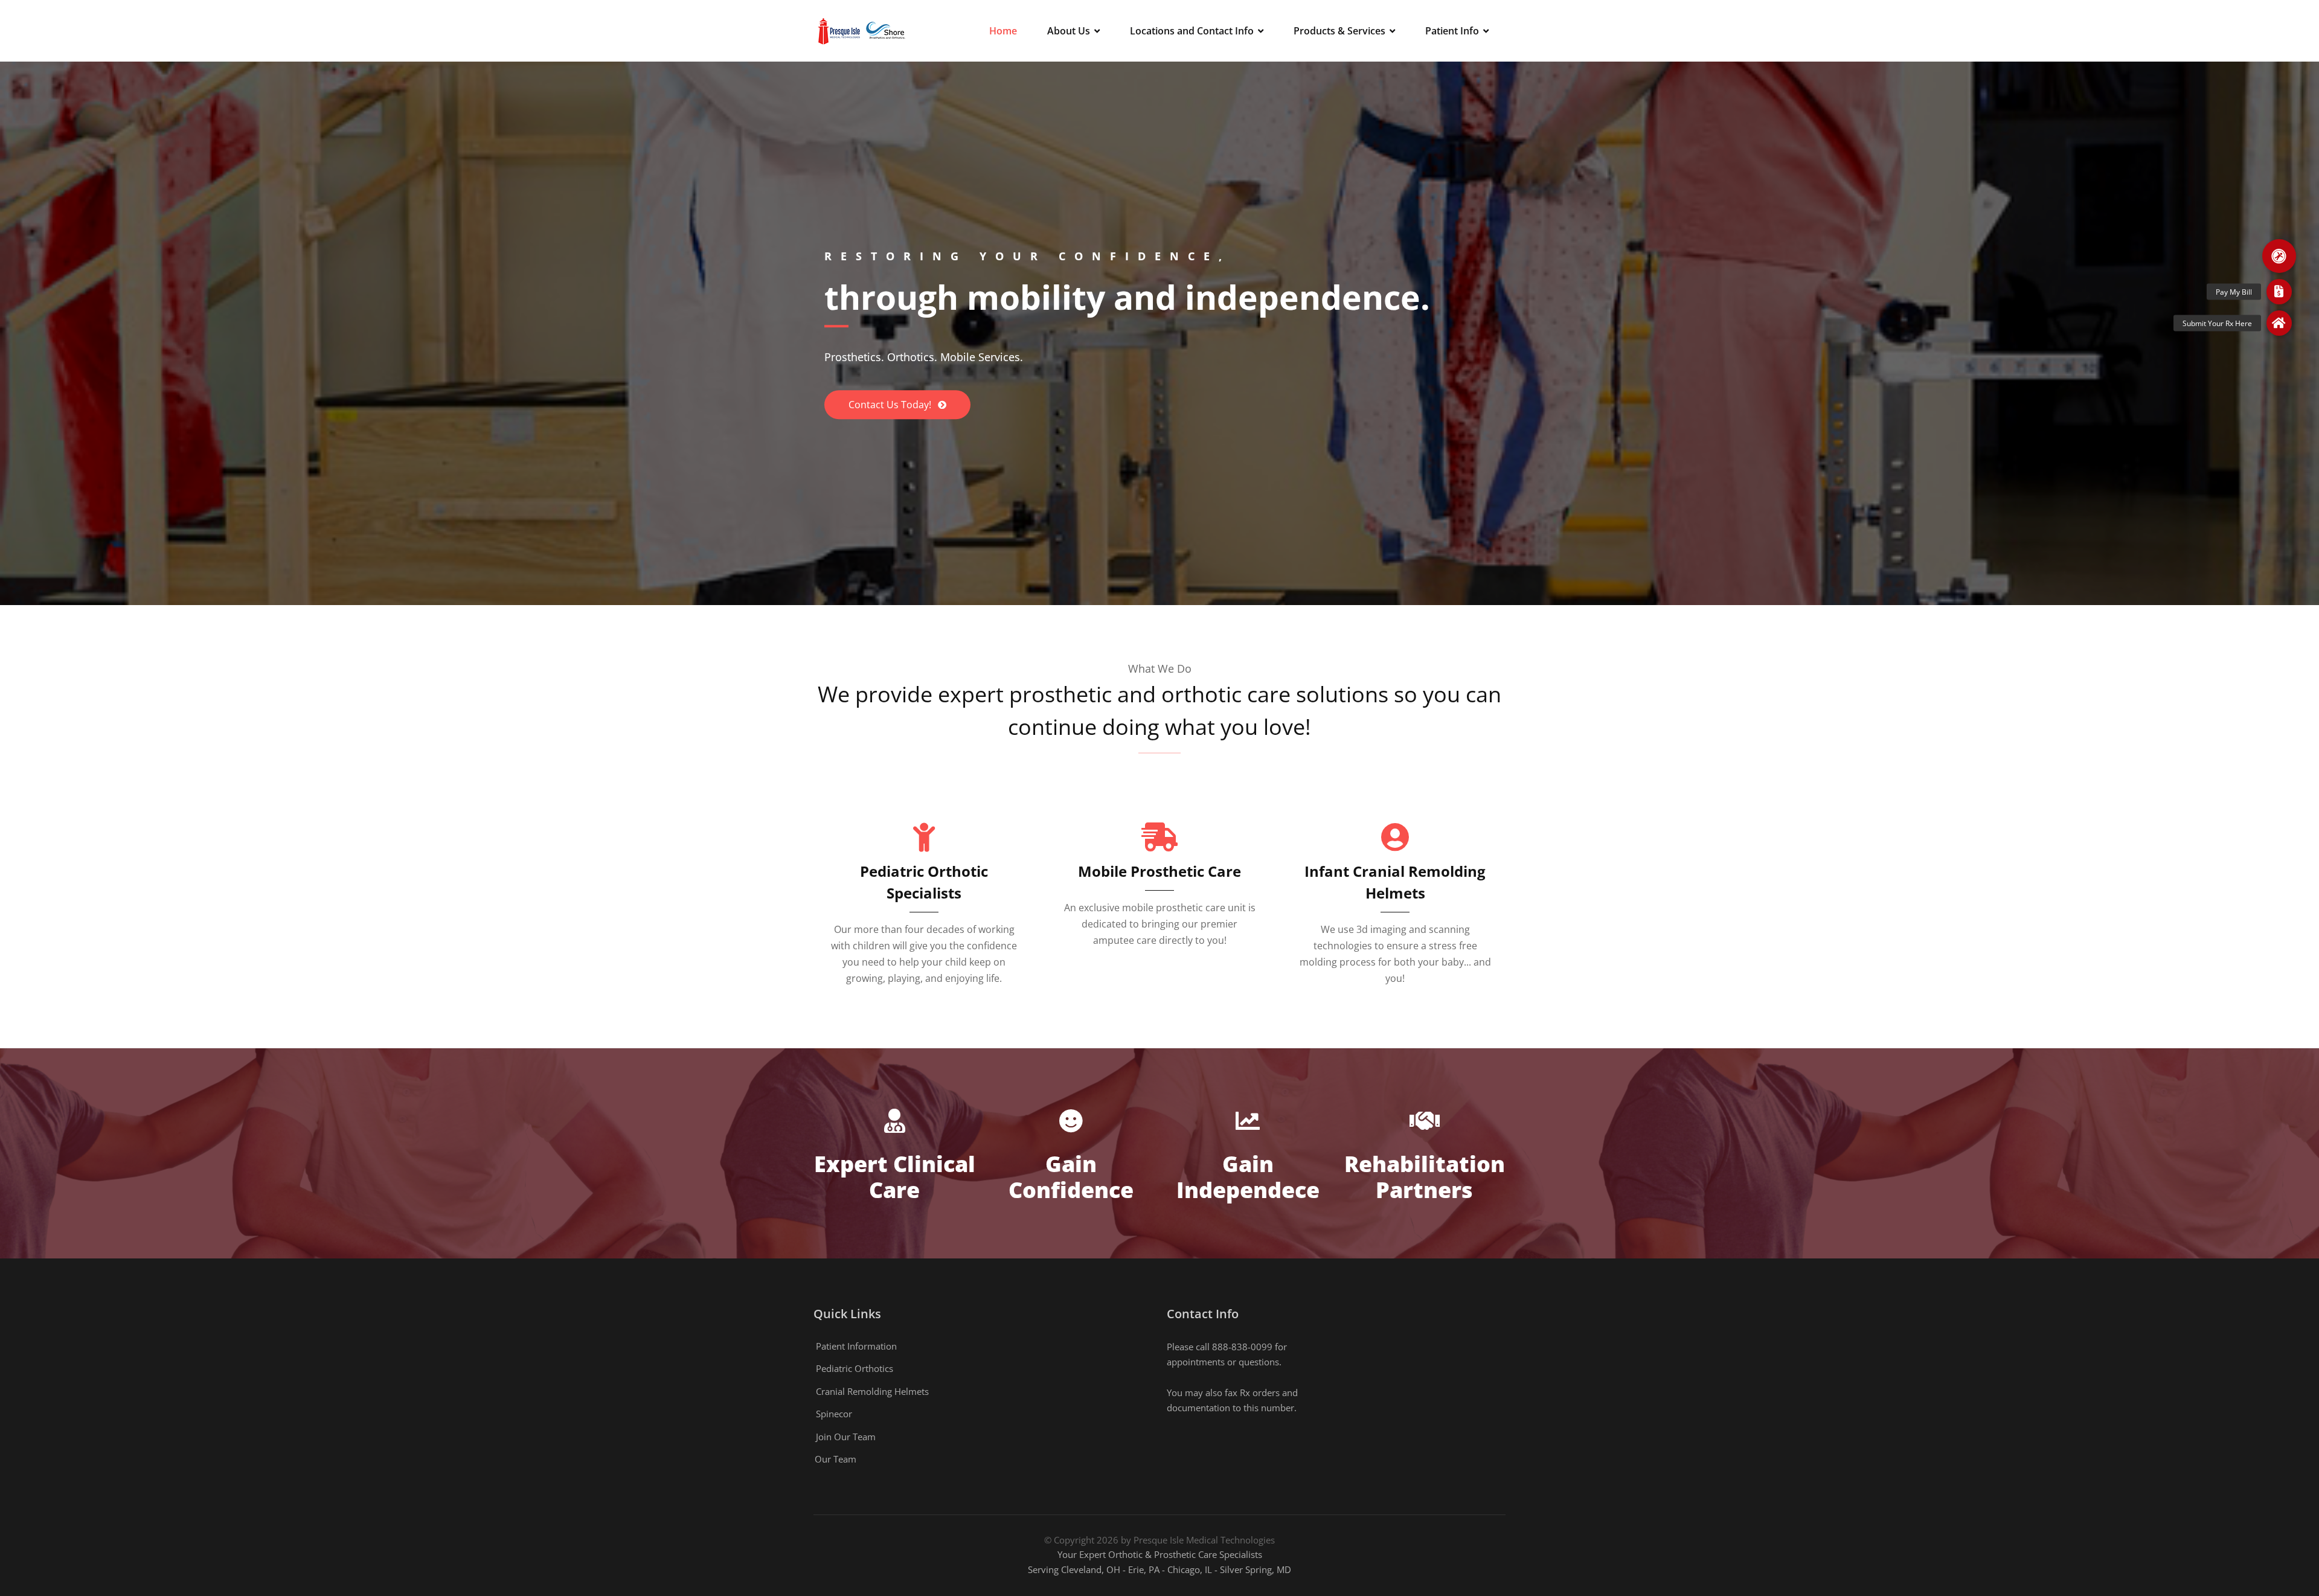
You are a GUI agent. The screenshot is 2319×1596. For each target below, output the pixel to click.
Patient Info (1452, 31)
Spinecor (834, 1414)
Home (1003, 31)
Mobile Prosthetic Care (1159, 871)
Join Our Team (846, 1437)
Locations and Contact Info (1192, 31)
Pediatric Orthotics (855, 1368)
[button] (2279, 256)
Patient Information (856, 1346)
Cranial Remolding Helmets (872, 1391)
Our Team (836, 1459)
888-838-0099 (1242, 1347)
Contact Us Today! (891, 405)
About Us (1069, 31)
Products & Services (1339, 31)
